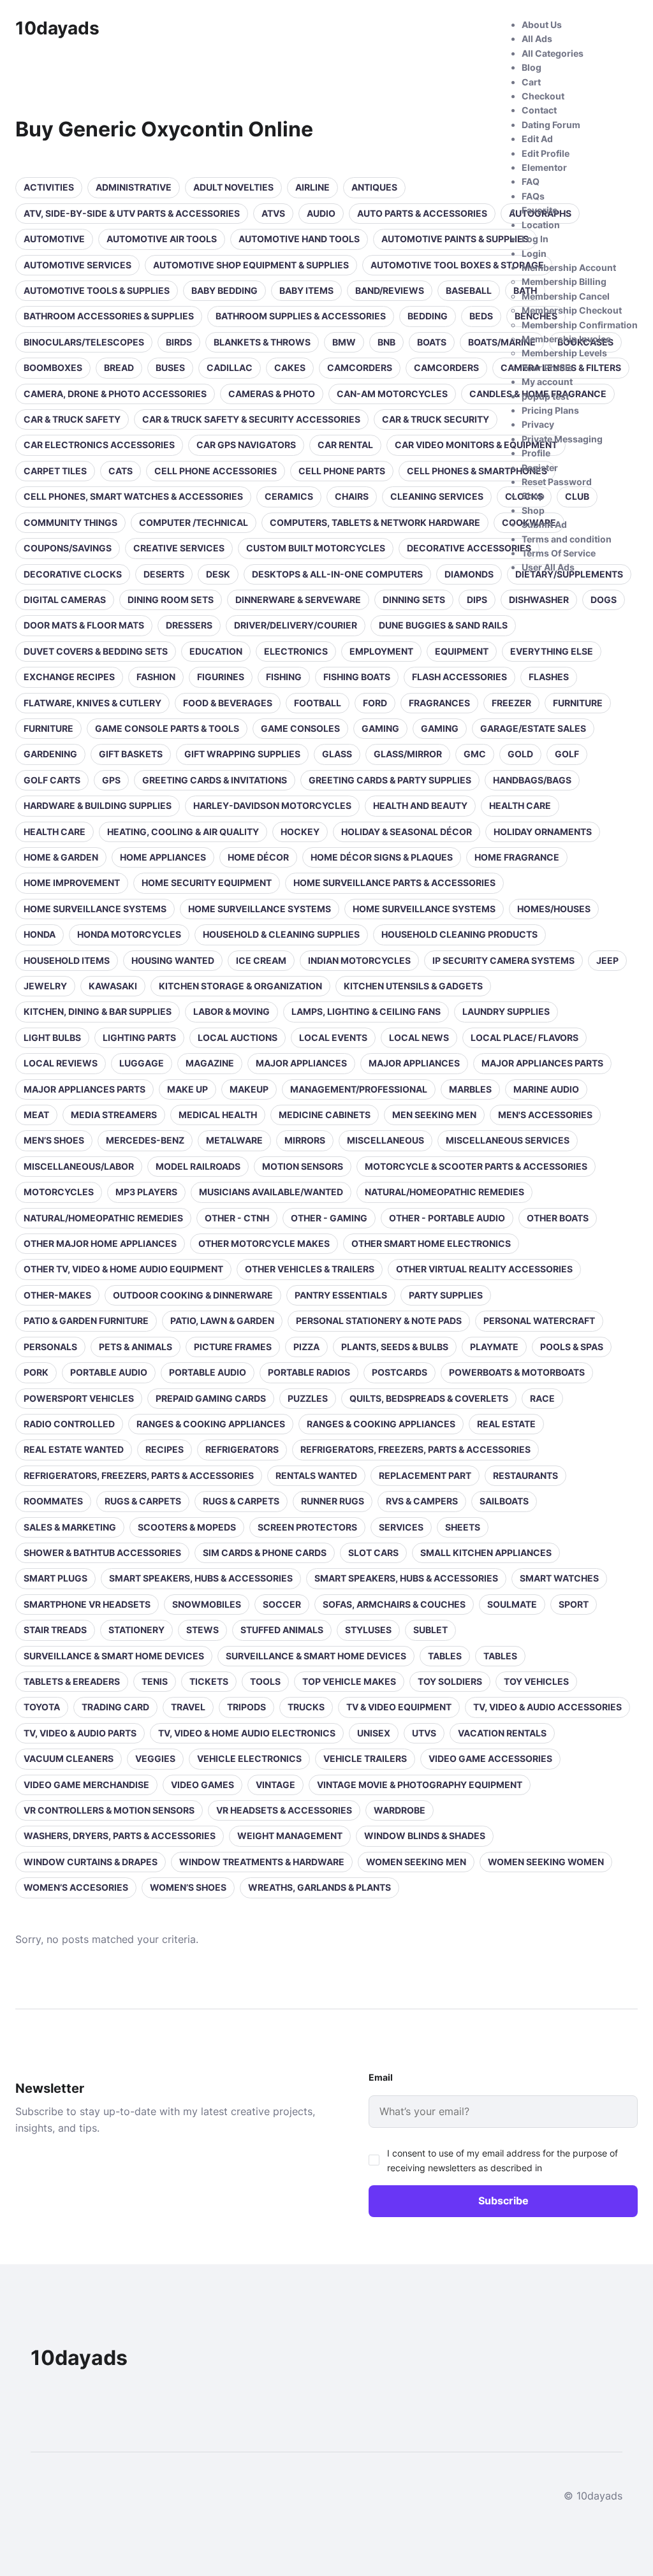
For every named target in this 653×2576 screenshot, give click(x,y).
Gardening (50, 754)
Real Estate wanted (74, 1449)
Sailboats (504, 1501)
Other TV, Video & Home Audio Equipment (123, 1269)
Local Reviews (61, 1063)
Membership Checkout (572, 310)
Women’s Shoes (188, 1887)
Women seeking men (416, 1862)
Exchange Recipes (69, 677)
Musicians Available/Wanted (271, 1192)
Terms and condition (567, 539)
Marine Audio (546, 1089)
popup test (545, 396)
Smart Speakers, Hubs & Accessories (201, 1578)
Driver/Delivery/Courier (296, 625)
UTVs (424, 1733)
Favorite (539, 210)
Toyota (42, 1707)
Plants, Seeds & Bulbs (395, 1347)
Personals (50, 1347)
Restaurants (525, 1475)
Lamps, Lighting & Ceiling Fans (366, 1011)
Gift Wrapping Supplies (242, 754)
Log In (535, 239)
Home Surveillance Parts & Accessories (394, 883)
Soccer (282, 1604)
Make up (187, 1089)
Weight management (290, 1836)
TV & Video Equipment (399, 1707)
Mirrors (305, 1140)
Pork (36, 1372)
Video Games (202, 1785)
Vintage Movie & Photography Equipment (420, 1785)
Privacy (538, 424)
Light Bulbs (52, 1037)
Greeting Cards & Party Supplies (390, 780)
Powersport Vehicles (79, 1398)
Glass (337, 754)
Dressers (189, 625)
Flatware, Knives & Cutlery (92, 703)
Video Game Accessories (490, 1758)
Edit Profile (546, 153)
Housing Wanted (173, 960)
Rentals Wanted (316, 1475)
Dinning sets (414, 600)
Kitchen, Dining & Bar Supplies (98, 1011)
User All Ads (548, 567)
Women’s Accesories (76, 1887)
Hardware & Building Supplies (98, 805)
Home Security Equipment (207, 883)
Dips (477, 600)
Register (540, 468)
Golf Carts (52, 780)
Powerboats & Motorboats (517, 1372)
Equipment (462, 651)
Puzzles (308, 1398)
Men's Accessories (545, 1115)
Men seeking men (434, 1115)
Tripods (246, 1707)
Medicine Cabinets (325, 1115)
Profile (536, 453)
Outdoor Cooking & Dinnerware (193, 1295)
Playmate (494, 1347)
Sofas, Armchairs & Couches (394, 1604)
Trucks (306, 1707)
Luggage (142, 1063)
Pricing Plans (550, 410)
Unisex (374, 1733)
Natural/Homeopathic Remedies (444, 1192)
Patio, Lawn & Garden (222, 1321)
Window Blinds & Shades (425, 1836)
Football (318, 703)
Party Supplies (446, 1295)
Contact (539, 110)
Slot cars (373, 1553)
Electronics (296, 651)
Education (216, 651)
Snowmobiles (207, 1604)
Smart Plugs (55, 1578)
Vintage (275, 1785)
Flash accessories (459, 677)
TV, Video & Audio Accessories (547, 1707)
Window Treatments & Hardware (262, 1862)
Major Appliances (301, 1063)
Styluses (368, 1630)
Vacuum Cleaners (69, 1758)
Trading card (115, 1707)
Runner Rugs (333, 1501)
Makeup (249, 1089)
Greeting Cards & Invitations (215, 780)
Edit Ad (537, 139)
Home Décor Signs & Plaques (382, 857)
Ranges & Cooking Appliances (211, 1424)
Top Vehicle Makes (349, 1681)
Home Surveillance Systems (95, 909)
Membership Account (569, 267)
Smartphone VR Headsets (87, 1604)
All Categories (553, 53)
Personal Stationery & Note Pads (379, 1321)
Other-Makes (57, 1295)
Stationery (136, 1630)
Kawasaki (113, 986)
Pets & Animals (136, 1347)
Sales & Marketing (70, 1527)
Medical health (218, 1115)
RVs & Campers (422, 1501)
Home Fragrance (517, 857)
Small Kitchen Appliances (486, 1553)
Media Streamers (114, 1115)
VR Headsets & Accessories (284, 1810)
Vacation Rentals (502, 1733)
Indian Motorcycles (359, 960)
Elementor (544, 167)
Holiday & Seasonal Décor (407, 832)
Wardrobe (400, 1810)
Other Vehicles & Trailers (310, 1269)
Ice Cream (261, 960)
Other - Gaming (329, 1218)
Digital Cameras (65, 600)
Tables (445, 1656)
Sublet (430, 1630)
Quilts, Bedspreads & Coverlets (429, 1398)
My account (547, 382)
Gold (520, 754)
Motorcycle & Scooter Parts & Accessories (476, 1166)
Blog (532, 67)
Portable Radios (309, 1372)
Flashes (549, 677)
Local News (419, 1037)
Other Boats (558, 1218)
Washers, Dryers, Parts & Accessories (120, 1836)
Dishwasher (539, 600)
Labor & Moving (231, 1011)
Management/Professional (359, 1089)
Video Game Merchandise (86, 1785)
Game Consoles (300, 728)
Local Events (333, 1037)
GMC (475, 754)
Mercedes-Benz (145, 1140)
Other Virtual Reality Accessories (484, 1269)
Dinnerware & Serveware (298, 600)
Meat (36, 1115)
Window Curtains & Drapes (91, 1862)
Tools (265, 1681)
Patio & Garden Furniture (86, 1321)
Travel (188, 1707)
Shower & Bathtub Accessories (102, 1553)
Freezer (511, 703)
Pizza (306, 1347)
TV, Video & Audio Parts (80, 1733)
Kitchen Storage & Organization (240, 986)
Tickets (209, 1681)
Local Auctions (238, 1037)
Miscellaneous (385, 1140)
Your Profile (547, 367)
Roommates (53, 1501)
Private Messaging (562, 439)
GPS (111, 780)
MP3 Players (146, 1192)
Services (401, 1527)
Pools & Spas (572, 1347)
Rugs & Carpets (143, 1501)
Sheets (463, 1527)
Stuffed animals (282, 1630)
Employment (381, 651)
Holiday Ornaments (543, 832)
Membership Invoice (566, 339)
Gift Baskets (131, 754)
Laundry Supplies (506, 1011)
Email (381, 2077)
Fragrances (439, 703)
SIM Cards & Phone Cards (265, 1553)
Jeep (607, 960)
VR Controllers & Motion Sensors (109, 1810)
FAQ (531, 181)
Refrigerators (242, 1449)
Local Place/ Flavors (525, 1037)
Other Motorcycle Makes (264, 1243)
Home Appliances (163, 857)
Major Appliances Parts (542, 1063)
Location (541, 225)
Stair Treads (55, 1630)
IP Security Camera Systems (503, 960)
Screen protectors (307, 1527)
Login (534, 253)
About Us (542, 25)
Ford (375, 703)
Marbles (470, 1089)
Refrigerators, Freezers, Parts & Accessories (415, 1449)
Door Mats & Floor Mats (84, 625)
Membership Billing (564, 281)
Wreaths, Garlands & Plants (319, 1887)
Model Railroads (198, 1166)
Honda (40, 934)
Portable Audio (109, 1372)
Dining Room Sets (171, 600)
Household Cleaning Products (459, 934)
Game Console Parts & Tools (167, 728)
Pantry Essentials (341, 1295)
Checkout (543, 96)
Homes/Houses (554, 909)
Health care (520, 805)
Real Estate (506, 1424)
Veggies (155, 1758)
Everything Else (552, 651)
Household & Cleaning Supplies (281, 934)
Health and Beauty (420, 805)
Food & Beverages (228, 703)
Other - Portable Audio (447, 1218)
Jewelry (45, 986)
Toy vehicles (536, 1681)
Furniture (578, 703)
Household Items (67, 960)
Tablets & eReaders (72, 1681)
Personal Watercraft (539, 1321)
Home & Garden (61, 857)
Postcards (400, 1372)
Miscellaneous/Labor (79, 1166)
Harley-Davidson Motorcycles (272, 805)
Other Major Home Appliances (100, 1243)
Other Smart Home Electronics (431, 1243)
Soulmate (512, 1604)
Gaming (380, 728)
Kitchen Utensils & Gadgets (413, 986)
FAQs (533, 196)
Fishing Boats (357, 677)
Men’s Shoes (54, 1140)
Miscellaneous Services (508, 1140)
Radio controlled (69, 1424)
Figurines (221, 677)
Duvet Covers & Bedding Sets (96, 651)
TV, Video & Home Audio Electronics (247, 1733)
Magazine (210, 1063)
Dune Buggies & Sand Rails (443, 625)
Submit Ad (544, 524)
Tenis (155, 1681)
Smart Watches (559, 1578)
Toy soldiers (450, 1681)
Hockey (300, 832)
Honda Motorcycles (129, 934)
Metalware (234, 1140)
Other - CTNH (237, 1218)
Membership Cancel (566, 296)
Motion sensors (303, 1166)
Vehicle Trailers (365, 1758)
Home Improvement (72, 883)
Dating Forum (551, 125)
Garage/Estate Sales (533, 728)
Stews (202, 1630)
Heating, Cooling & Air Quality (183, 832)
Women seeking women (546, 1862)
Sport (574, 1604)
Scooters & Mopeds (187, 1527)
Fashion (156, 677)
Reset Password (557, 482)
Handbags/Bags (532, 780)
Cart (531, 82)
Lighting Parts (139, 1037)
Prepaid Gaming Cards (211, 1398)
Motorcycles (59, 1192)
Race (542, 1398)
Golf (567, 754)
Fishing (284, 677)
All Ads (537, 39)
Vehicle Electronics (249, 1758)
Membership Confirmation (580, 325)
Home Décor (258, 857)
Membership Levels (564, 353)
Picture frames (233, 1347)
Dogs (604, 600)
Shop (533, 496)
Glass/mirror (408, 754)
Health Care (55, 832)
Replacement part (425, 1475)
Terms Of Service (559, 553)
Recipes (165, 1449)
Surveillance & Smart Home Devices (114, 1656)
